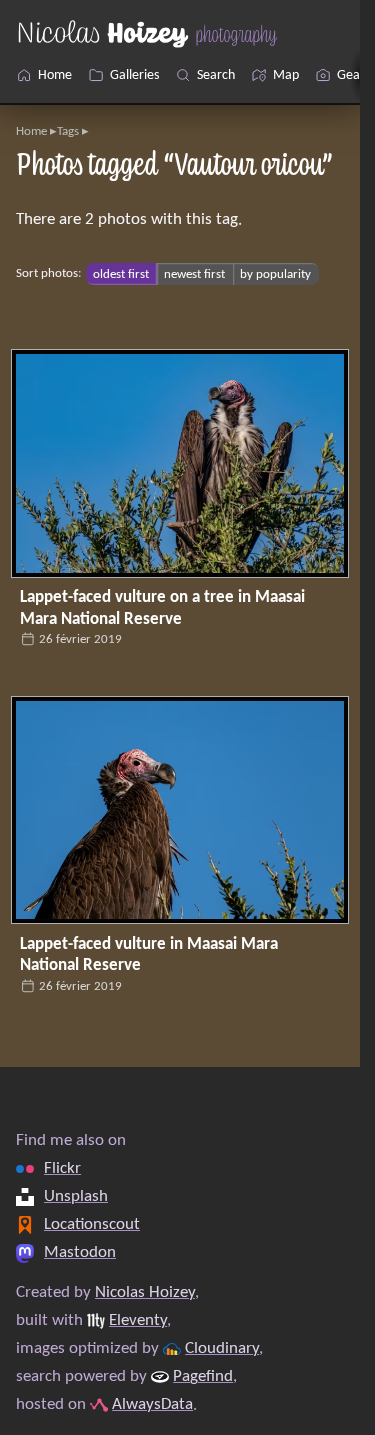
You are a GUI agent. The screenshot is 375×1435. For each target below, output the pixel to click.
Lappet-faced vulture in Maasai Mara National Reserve (149, 955)
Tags (68, 131)
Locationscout (92, 1225)
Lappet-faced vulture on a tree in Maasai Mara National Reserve (162, 608)
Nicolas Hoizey (145, 1293)
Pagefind (203, 1377)
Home (31, 131)
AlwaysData (152, 1405)
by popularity (275, 273)
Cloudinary (222, 1349)
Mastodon (80, 1253)
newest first (194, 273)
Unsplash (76, 1197)
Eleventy (138, 1321)
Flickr (62, 1169)
